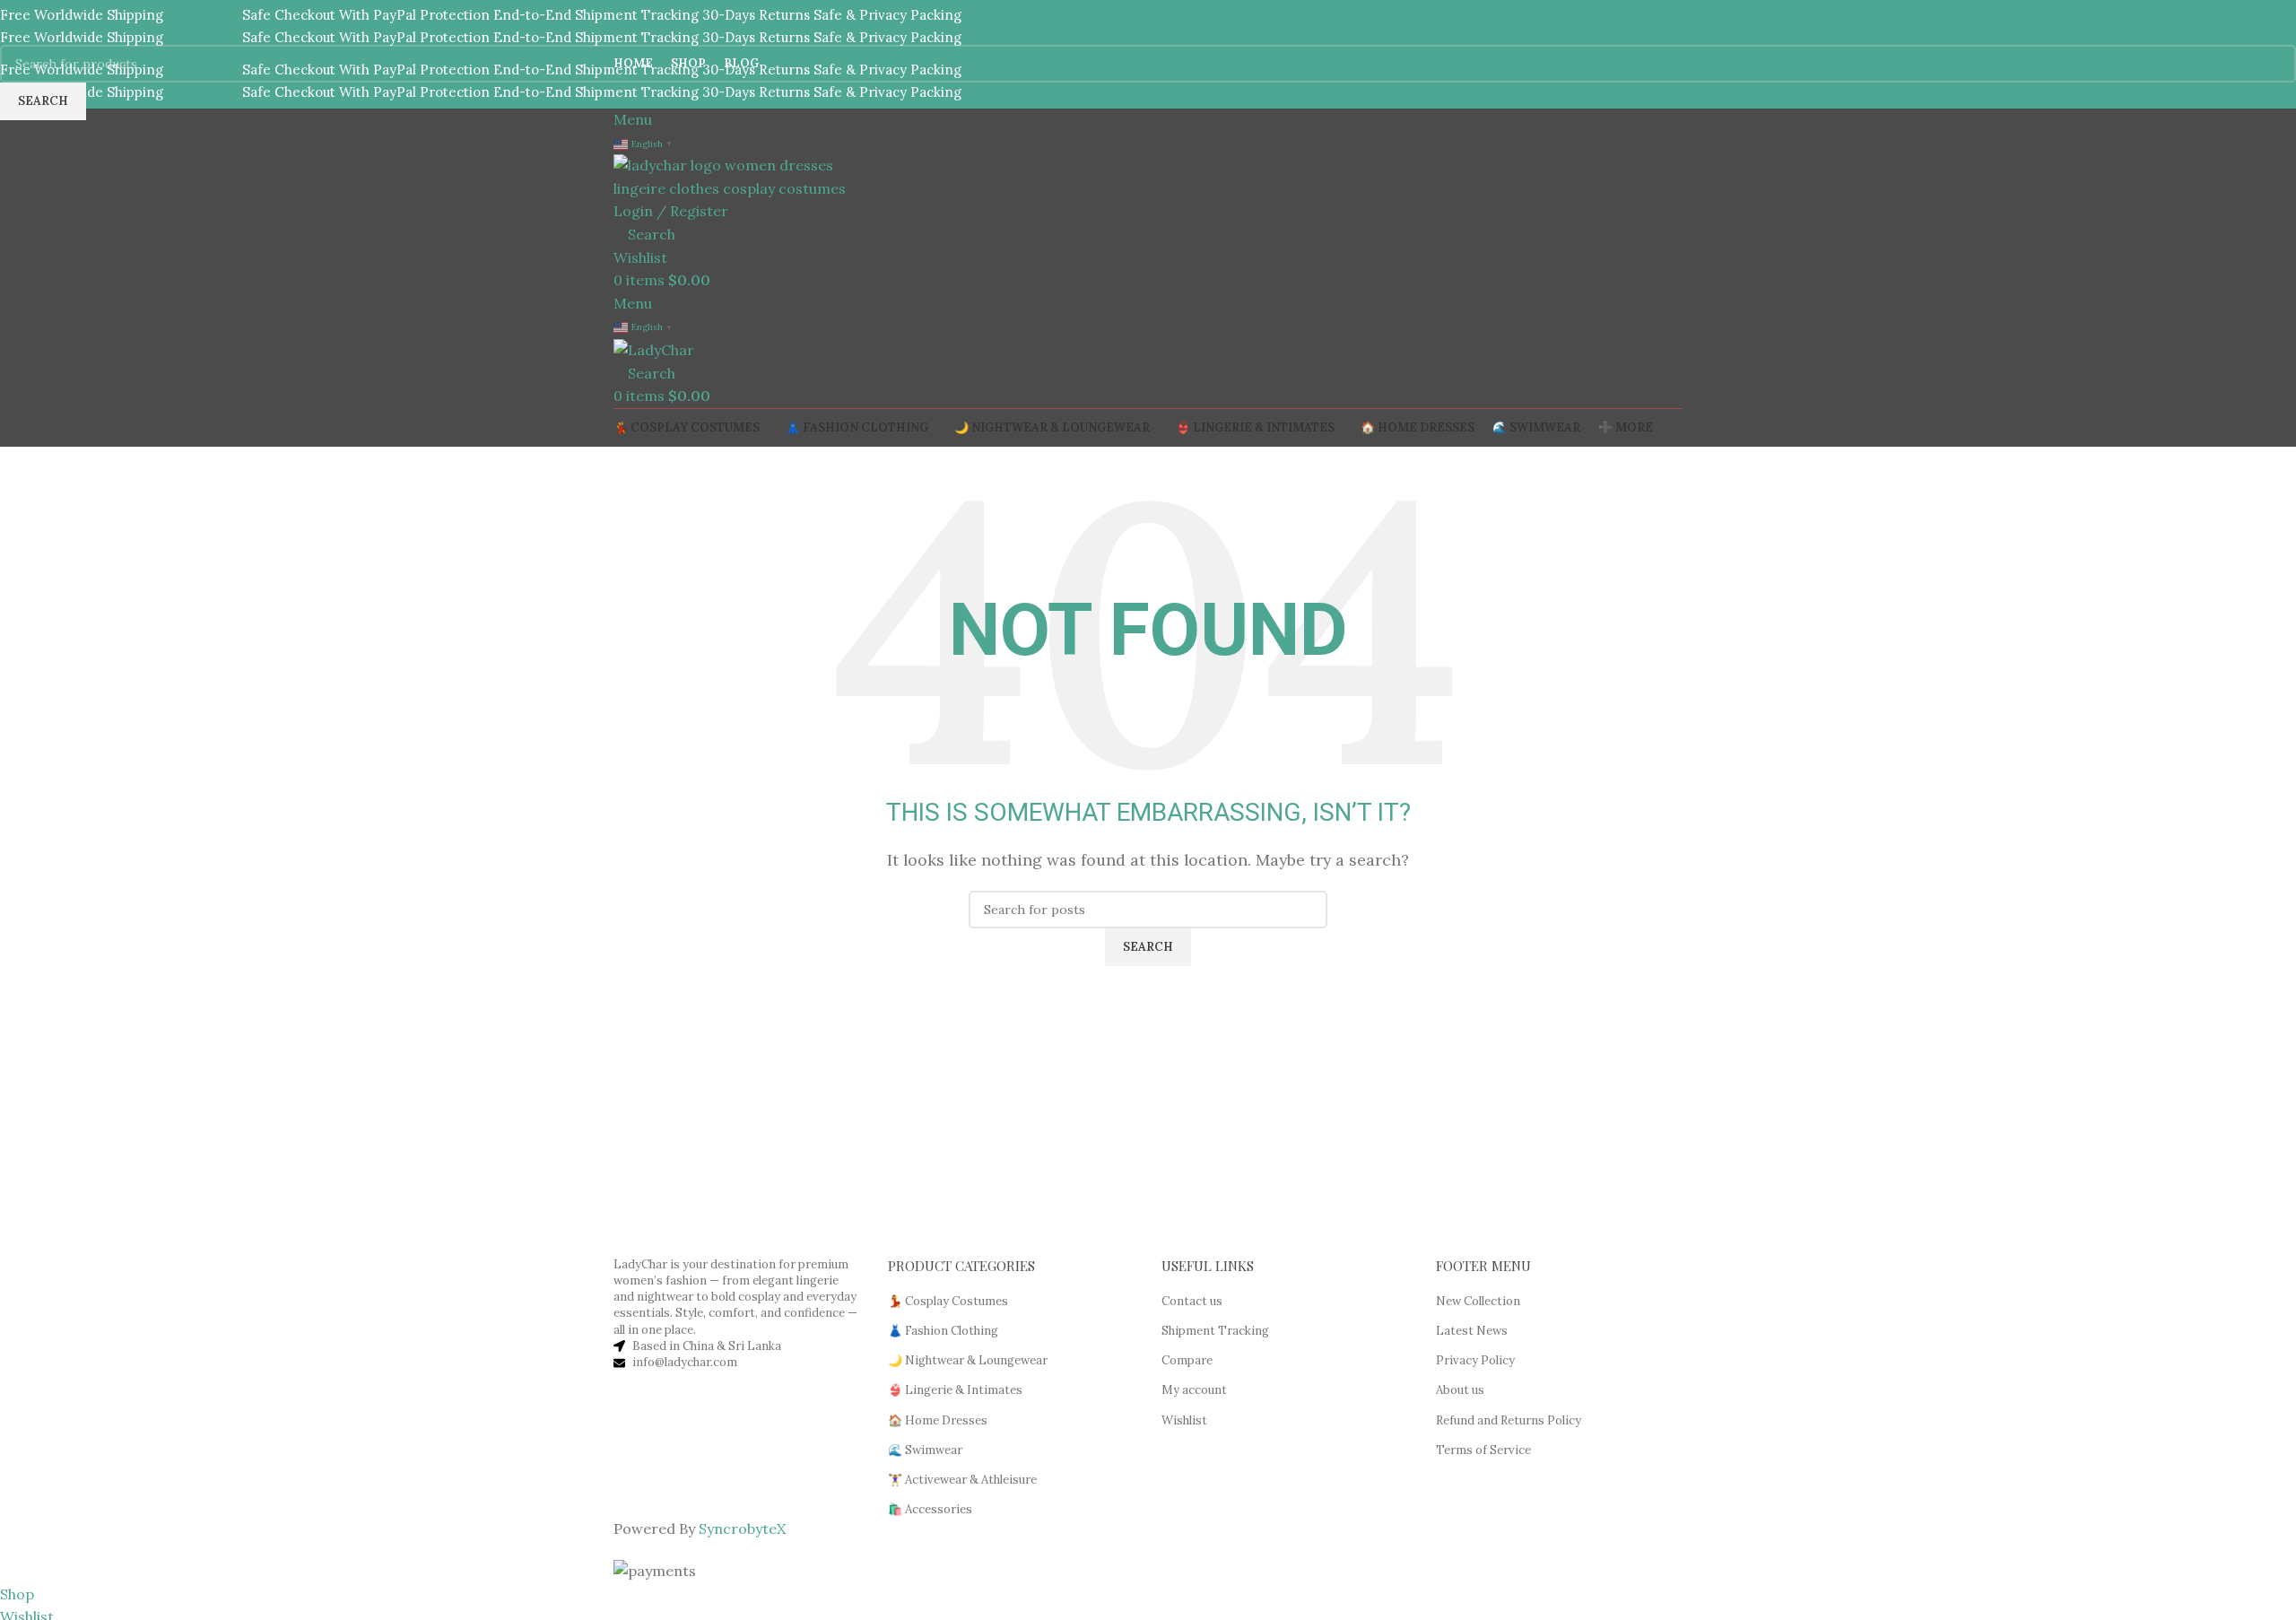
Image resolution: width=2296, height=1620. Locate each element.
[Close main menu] (22, 22)
